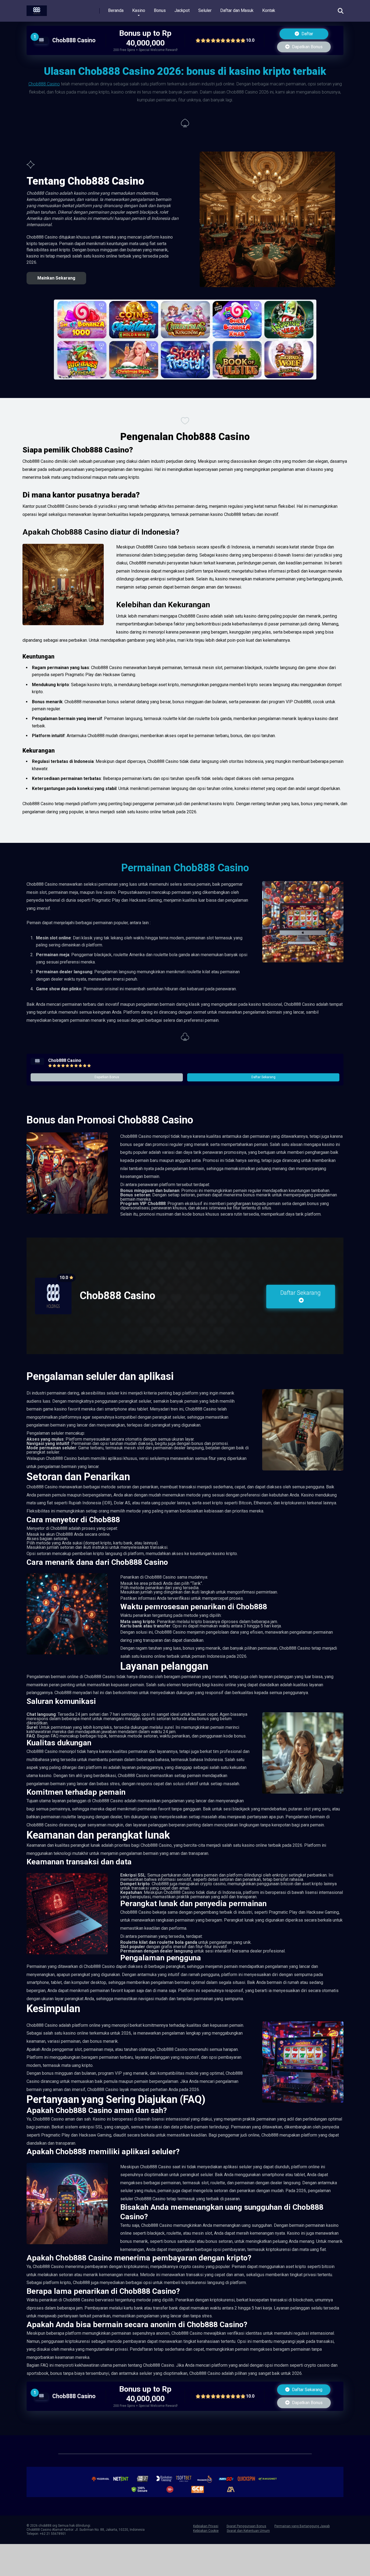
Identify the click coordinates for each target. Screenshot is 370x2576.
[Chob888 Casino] (41, 42)
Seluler (205, 10)
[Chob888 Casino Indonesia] (37, 9)
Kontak (269, 10)
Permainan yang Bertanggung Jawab (302, 2526)
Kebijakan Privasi (206, 2526)
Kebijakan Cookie (206, 2531)
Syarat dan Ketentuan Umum (248, 2531)
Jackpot (182, 10)
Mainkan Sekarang (56, 278)
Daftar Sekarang (263, 1077)
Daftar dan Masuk (237, 10)
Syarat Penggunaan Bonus (246, 2526)
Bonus (160, 10)
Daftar (307, 34)
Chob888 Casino (74, 40)
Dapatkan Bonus (307, 47)
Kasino (139, 10)
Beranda (116, 10)
